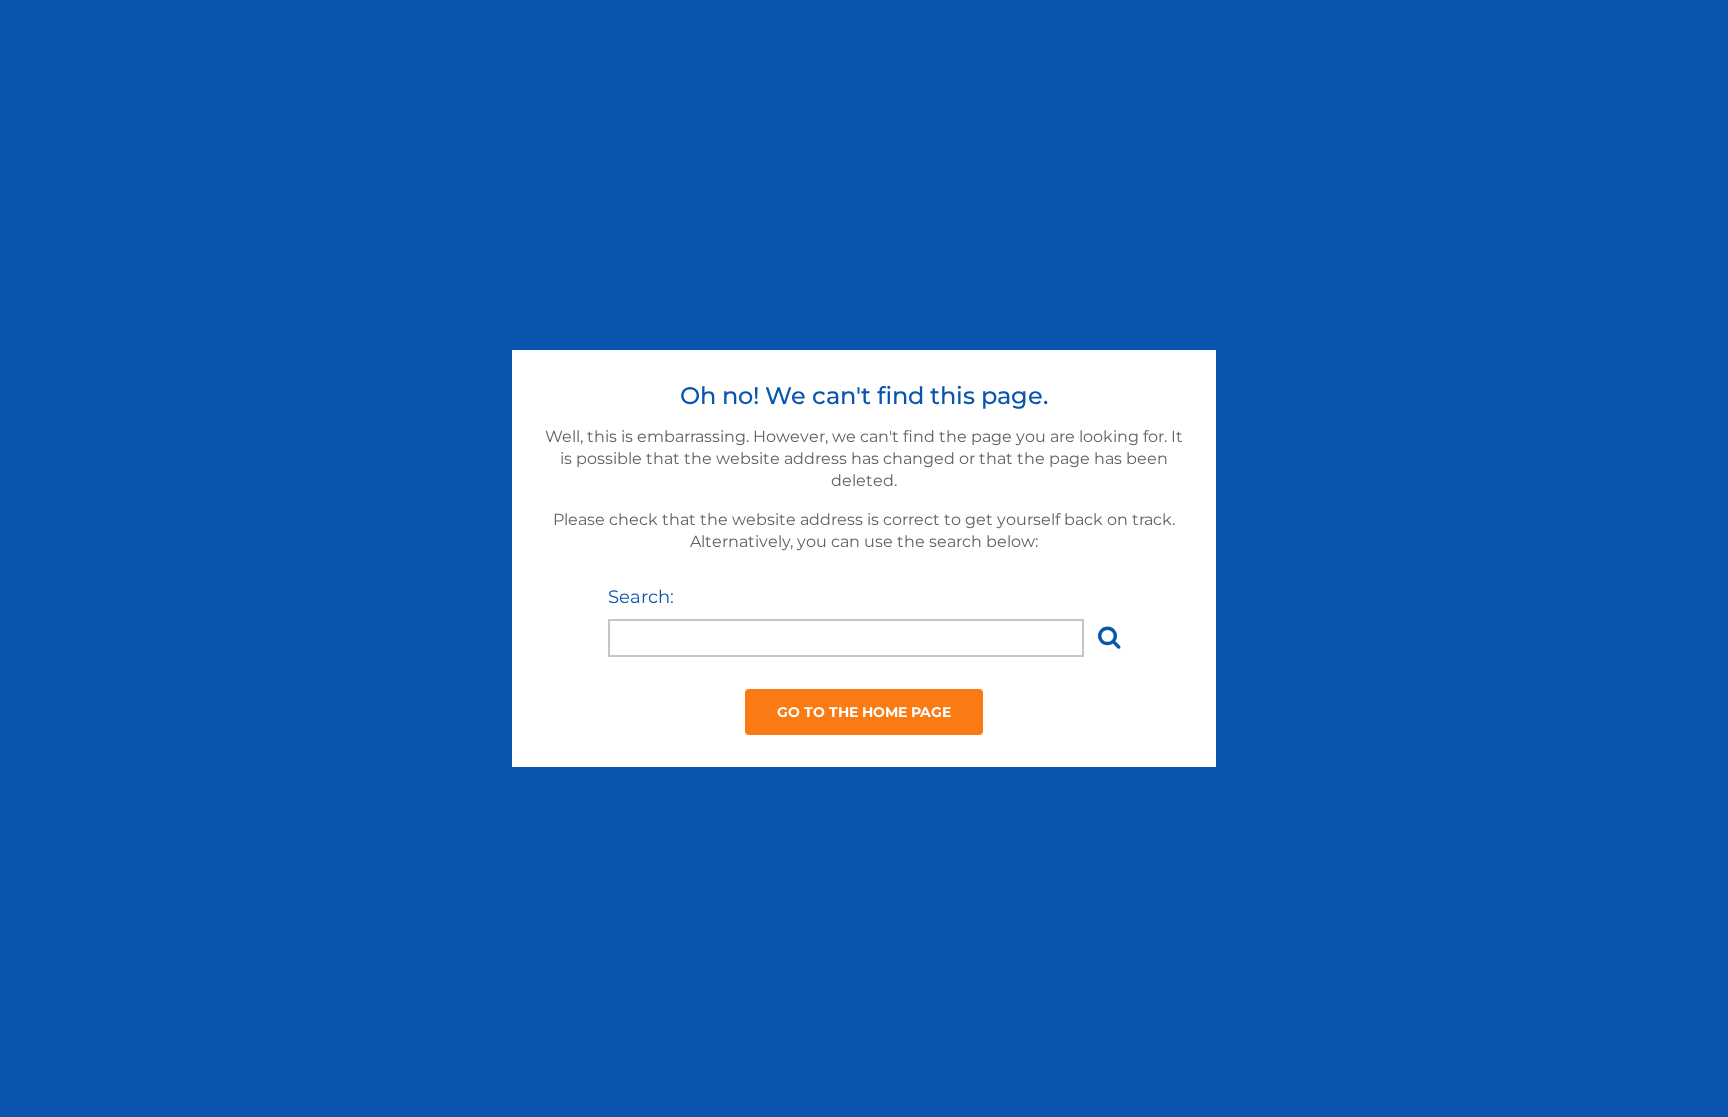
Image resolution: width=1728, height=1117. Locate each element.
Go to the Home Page (864, 712)
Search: (641, 597)
